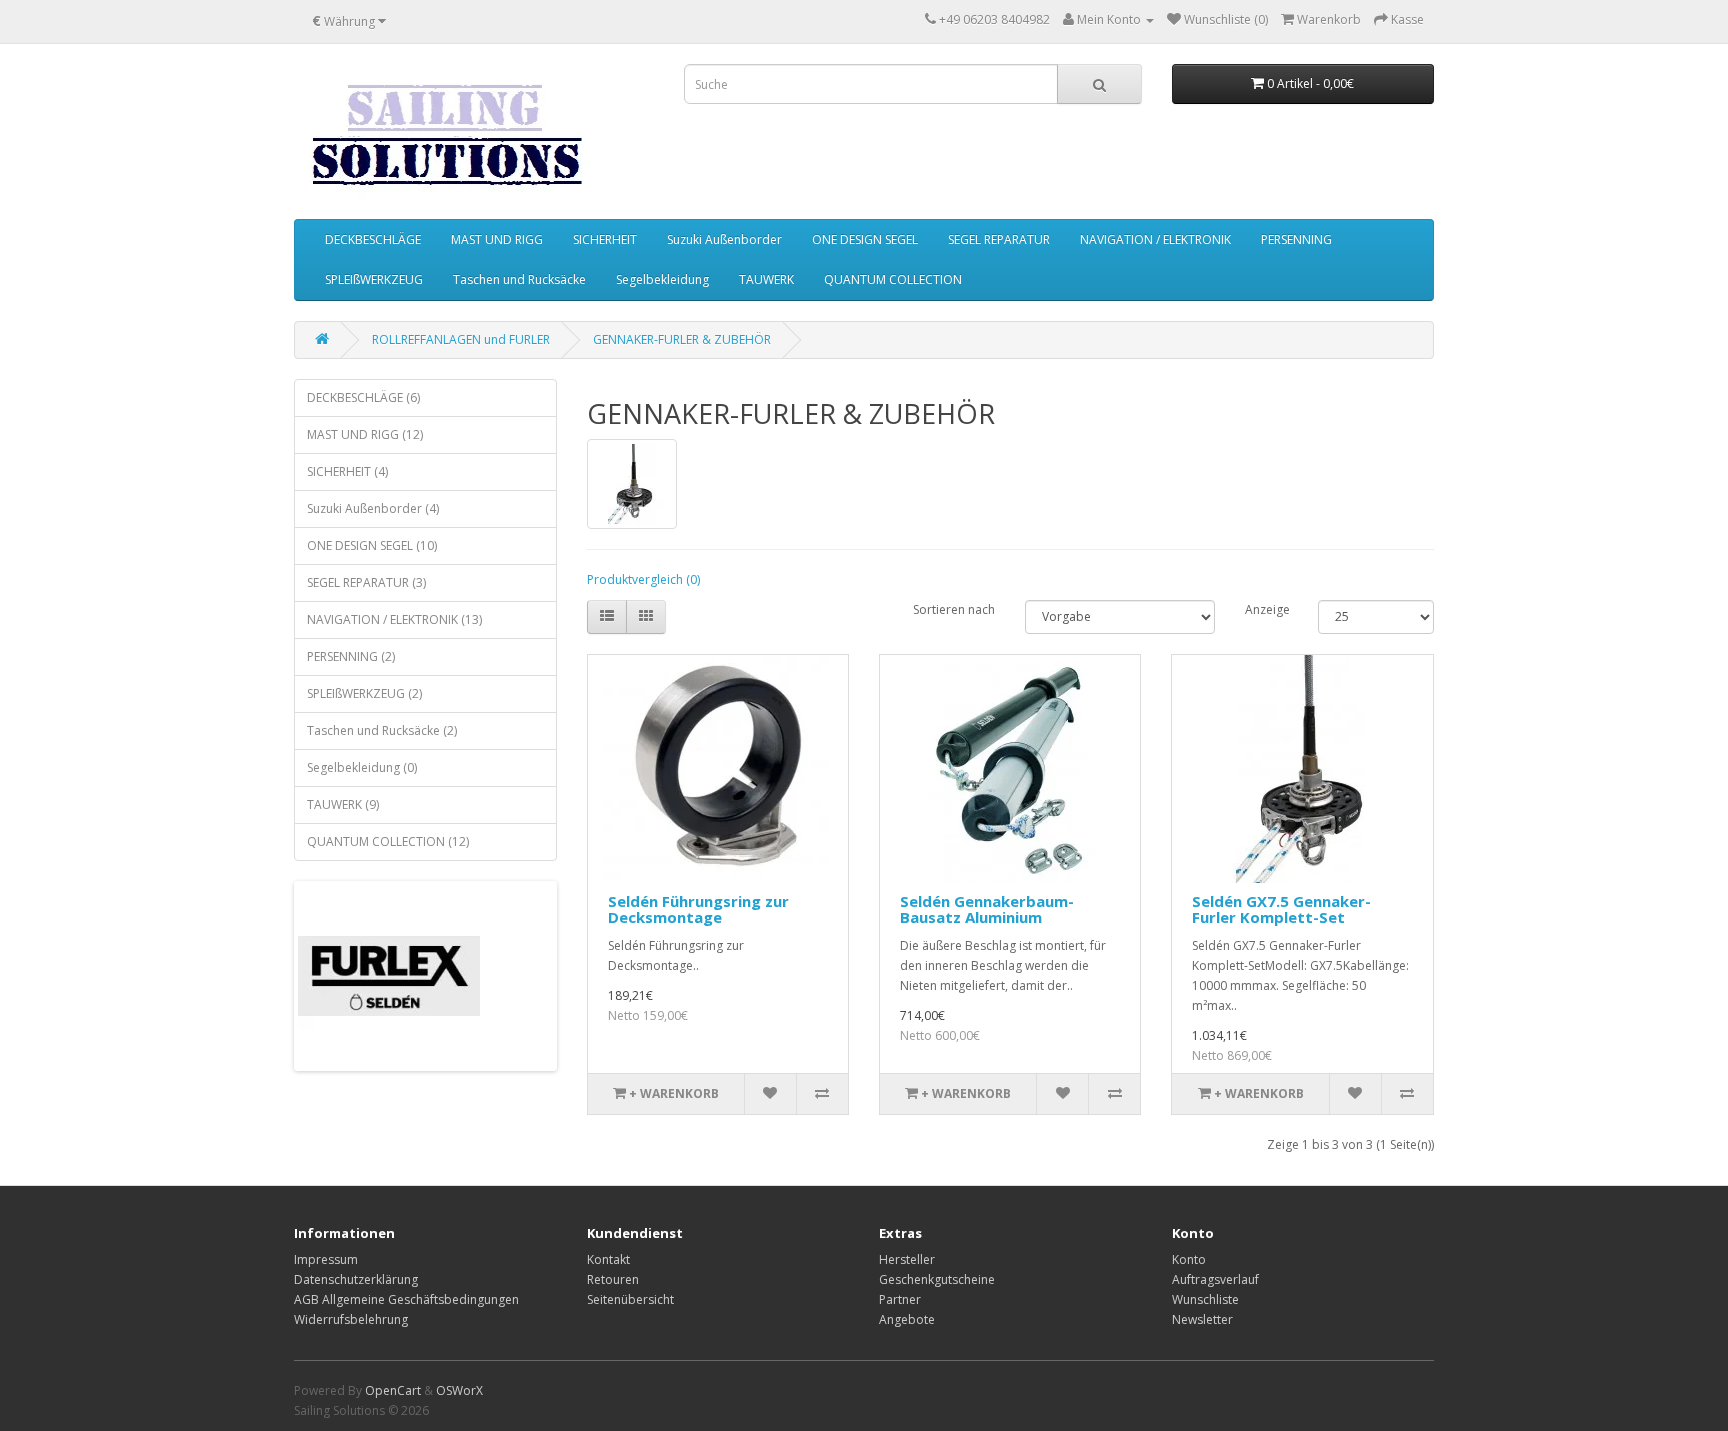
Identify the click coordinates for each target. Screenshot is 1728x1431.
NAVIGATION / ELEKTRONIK (1155, 239)
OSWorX (459, 1390)
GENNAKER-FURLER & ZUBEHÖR (682, 339)
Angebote (907, 1319)
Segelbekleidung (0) (362, 767)
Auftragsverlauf (1215, 1279)
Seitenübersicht (630, 1299)
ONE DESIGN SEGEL (865, 239)
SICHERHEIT (605, 239)
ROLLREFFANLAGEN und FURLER (461, 339)
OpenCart (393, 1390)
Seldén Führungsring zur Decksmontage (698, 909)
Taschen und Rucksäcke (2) (382, 730)
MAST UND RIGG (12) (365, 434)
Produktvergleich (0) (643, 579)
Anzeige (1266, 609)
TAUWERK (766, 279)
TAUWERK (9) (343, 804)
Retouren (613, 1279)
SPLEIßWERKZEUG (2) (364, 693)
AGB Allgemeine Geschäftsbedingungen (406, 1299)
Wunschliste (1205, 1299)
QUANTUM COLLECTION (893, 279)
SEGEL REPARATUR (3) (366, 582)
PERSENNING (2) (351, 656)
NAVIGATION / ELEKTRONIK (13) (394, 619)
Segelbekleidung (662, 279)
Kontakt (608, 1259)
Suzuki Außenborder (724, 239)
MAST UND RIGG (497, 239)
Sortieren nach (954, 609)
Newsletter (1202, 1319)
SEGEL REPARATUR (999, 239)
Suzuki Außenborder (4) (373, 508)
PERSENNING (1296, 239)
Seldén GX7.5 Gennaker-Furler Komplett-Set (1281, 909)
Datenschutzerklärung (356, 1279)
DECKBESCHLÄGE (373, 239)
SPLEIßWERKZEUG (374, 279)
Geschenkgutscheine (937, 1279)
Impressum (326, 1259)
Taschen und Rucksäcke (519, 279)
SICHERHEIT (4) (347, 471)
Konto (1189, 1259)
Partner (900, 1299)
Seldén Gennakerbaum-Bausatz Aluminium (987, 909)
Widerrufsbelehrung (351, 1319)
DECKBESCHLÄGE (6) (363, 397)
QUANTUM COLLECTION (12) (388, 841)
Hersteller (907, 1259)
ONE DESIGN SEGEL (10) (372, 545)
